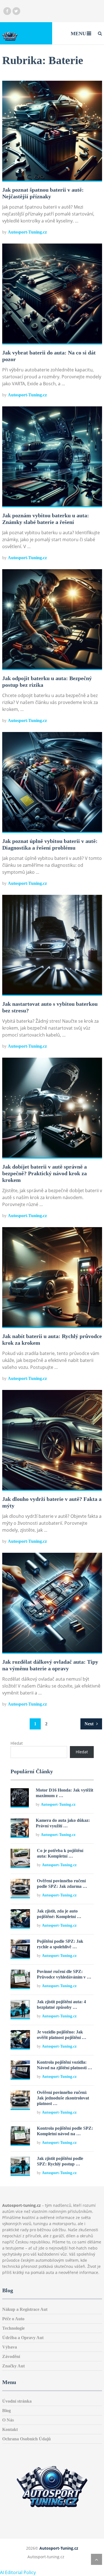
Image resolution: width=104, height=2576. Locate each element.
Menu (78, 34)
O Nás (8, 2420)
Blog (7, 2411)
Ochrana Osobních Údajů (26, 2439)
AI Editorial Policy (18, 2572)
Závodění (11, 2356)
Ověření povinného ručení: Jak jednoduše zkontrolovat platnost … (63, 2098)
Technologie (13, 2328)
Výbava (10, 2347)
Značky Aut (13, 2366)
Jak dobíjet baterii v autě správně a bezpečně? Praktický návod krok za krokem (45, 1173)
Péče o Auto (13, 2319)
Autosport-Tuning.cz (27, 232)
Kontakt (10, 2429)
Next (90, 1724)
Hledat (17, 1743)
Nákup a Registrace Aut (25, 2309)
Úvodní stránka (17, 2401)
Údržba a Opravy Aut (23, 2338)
